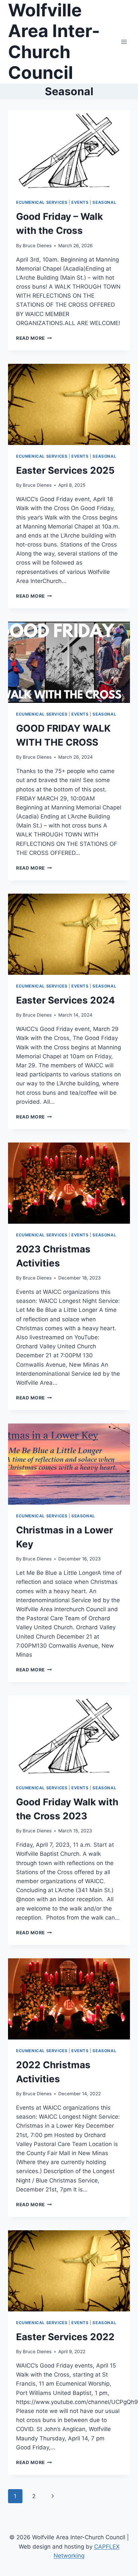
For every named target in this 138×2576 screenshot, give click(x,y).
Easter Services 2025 (65, 470)
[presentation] (69, 151)
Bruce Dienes (37, 246)
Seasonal (104, 202)
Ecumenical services (42, 202)
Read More (34, 338)
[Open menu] (124, 42)
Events (80, 202)
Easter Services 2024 (65, 1000)
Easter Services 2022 (65, 2337)
